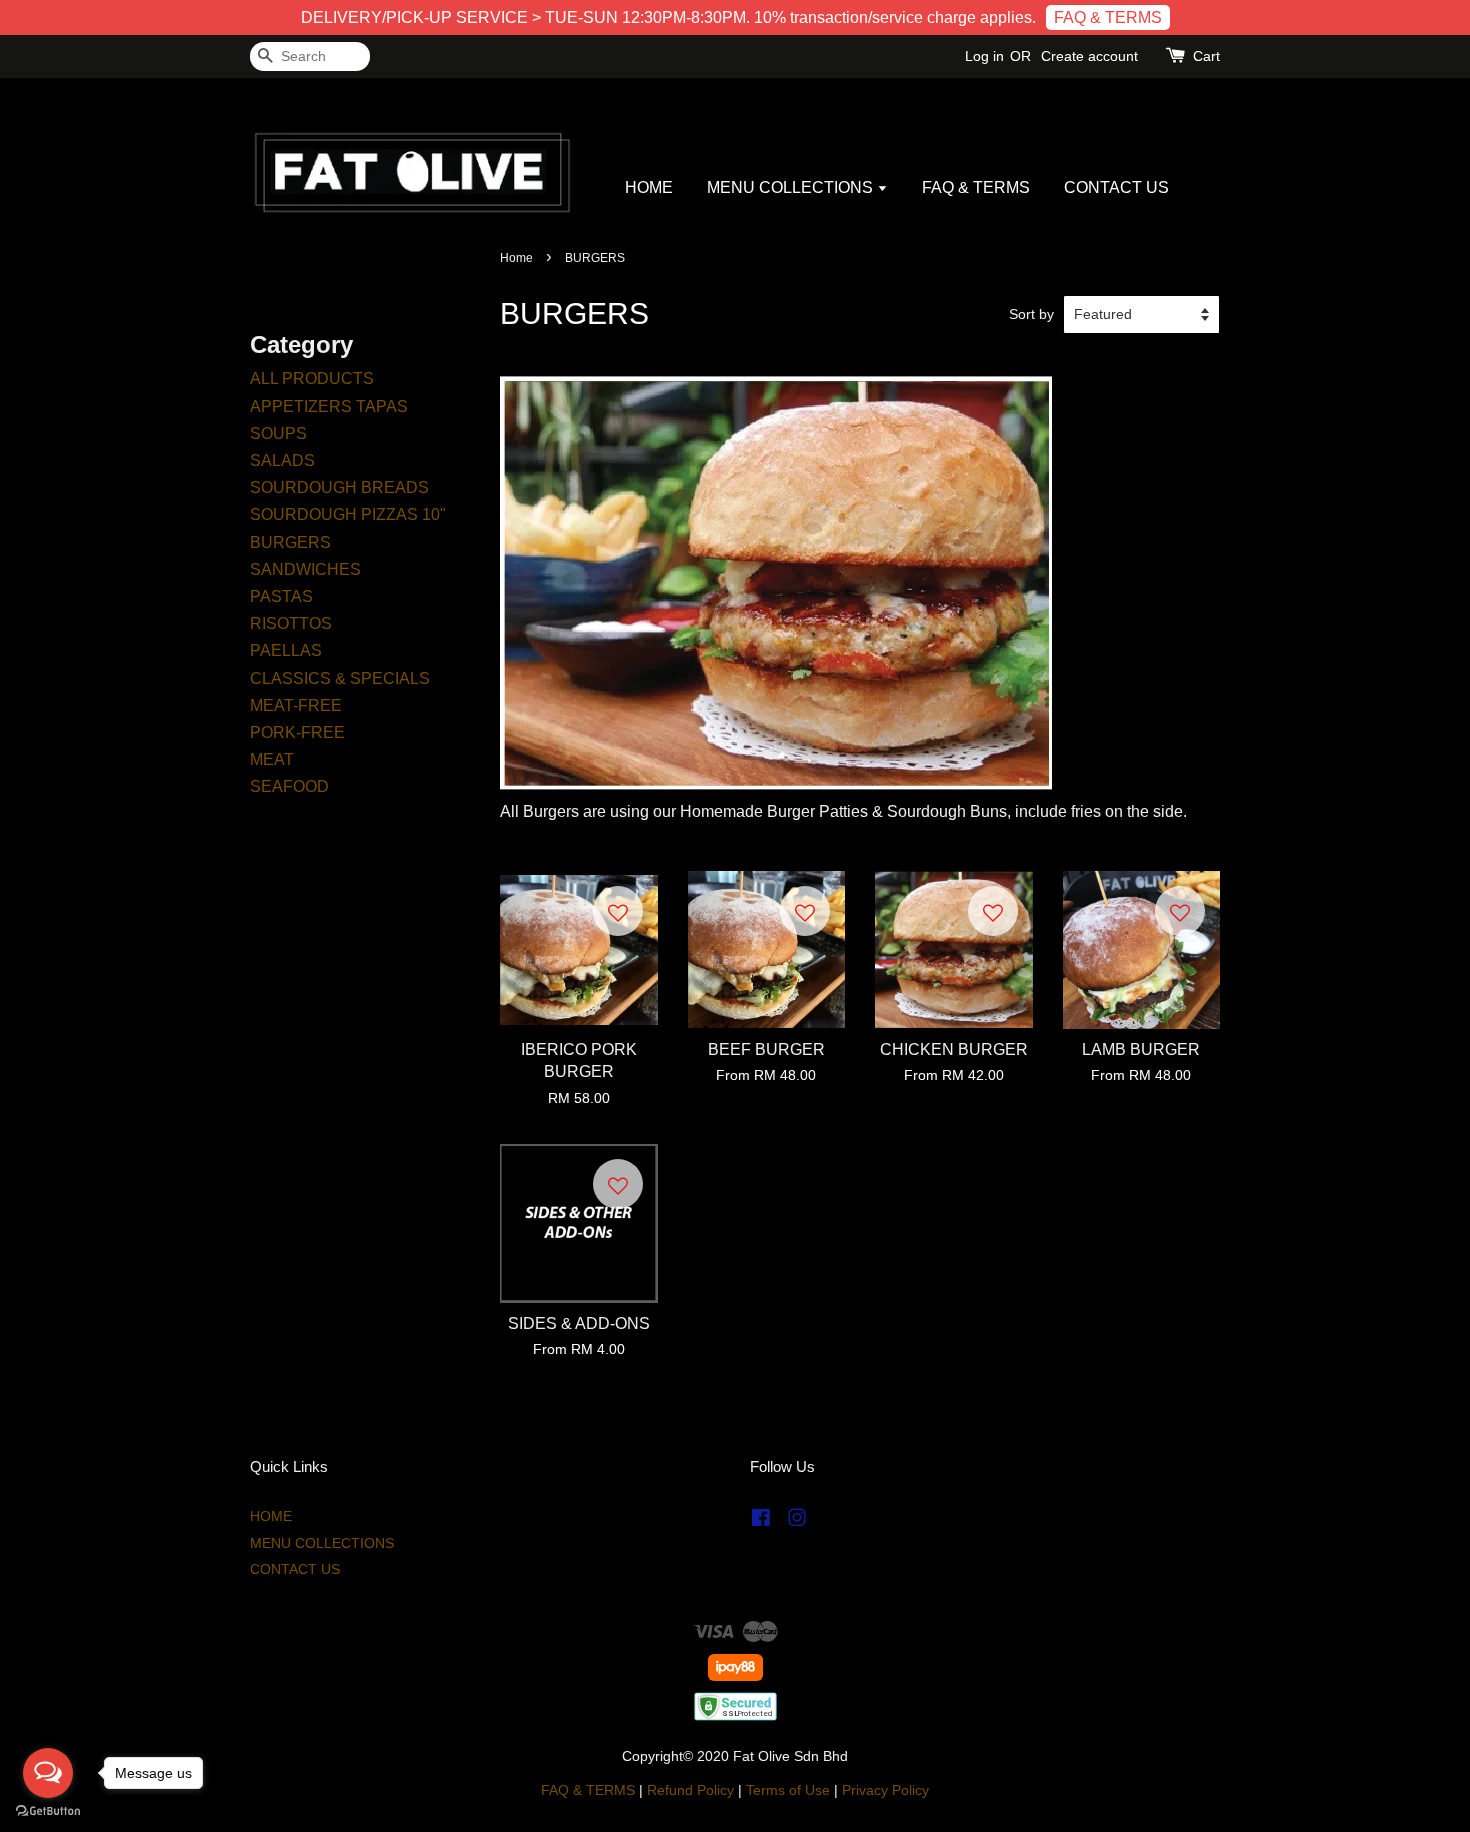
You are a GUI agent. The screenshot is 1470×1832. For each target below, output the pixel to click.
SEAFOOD (289, 786)
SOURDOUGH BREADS (339, 487)
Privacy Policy (885, 1790)
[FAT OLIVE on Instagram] (797, 1521)
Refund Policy (690, 1790)
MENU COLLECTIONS (792, 187)
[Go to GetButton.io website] (48, 1811)
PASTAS (281, 596)
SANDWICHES (305, 569)
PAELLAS (286, 650)
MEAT (272, 759)
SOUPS (278, 433)
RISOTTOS (291, 623)
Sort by (1031, 314)
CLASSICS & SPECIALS (340, 678)
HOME (649, 187)
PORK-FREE (297, 732)
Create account (1089, 56)
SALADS (282, 460)
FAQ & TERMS (1108, 17)
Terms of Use (788, 1790)
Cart (1206, 56)
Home (516, 258)
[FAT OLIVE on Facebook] (761, 1521)
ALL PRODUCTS (312, 378)
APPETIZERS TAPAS (329, 406)
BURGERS (290, 542)
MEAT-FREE (296, 705)
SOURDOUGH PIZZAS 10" (348, 514)
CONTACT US (1116, 187)
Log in (984, 56)
